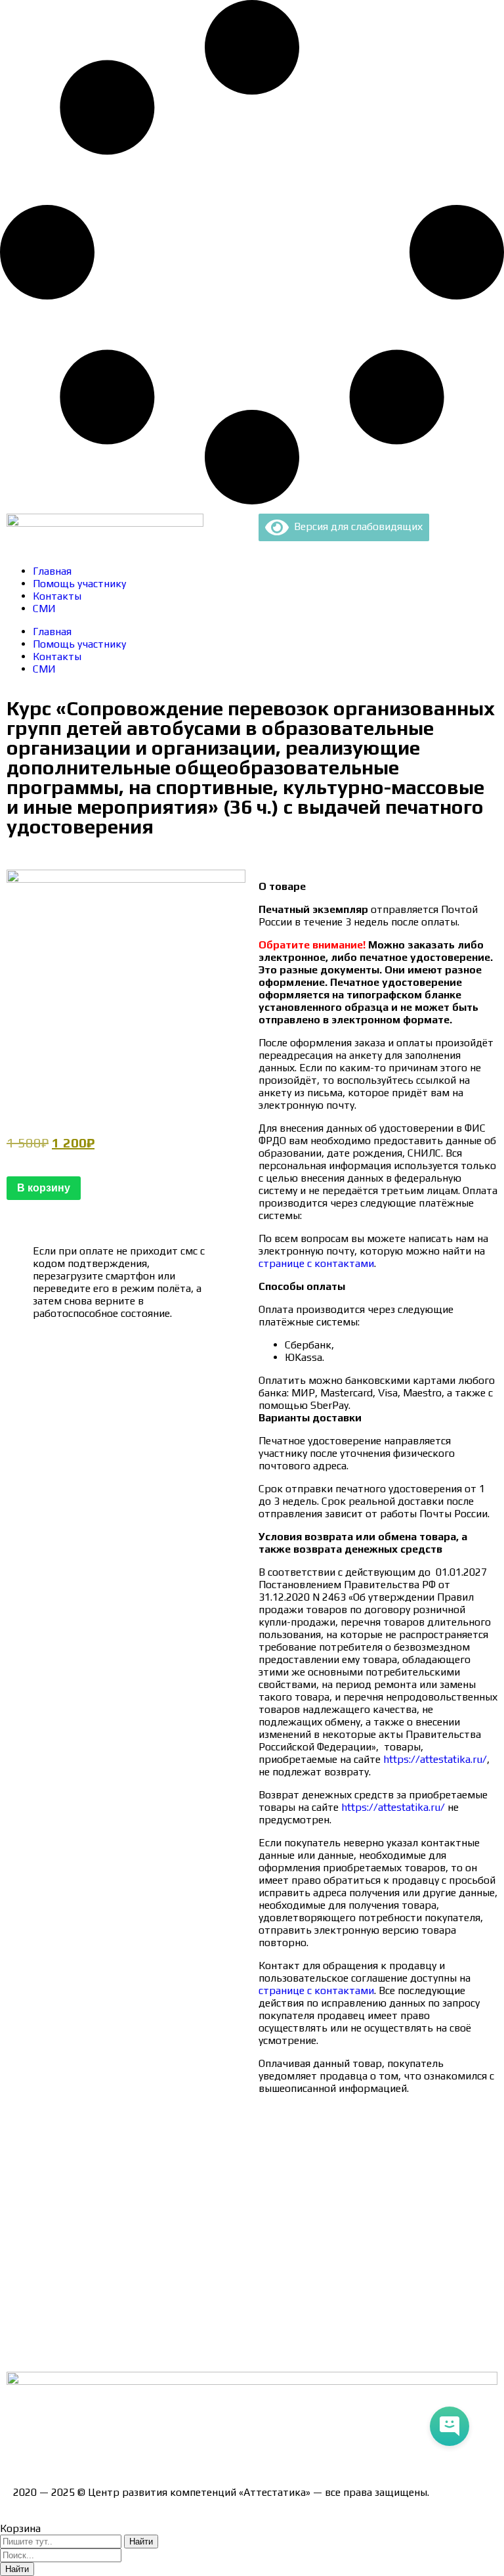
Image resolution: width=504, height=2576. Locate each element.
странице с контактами (316, 1263)
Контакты (57, 596)
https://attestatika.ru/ (434, 1759)
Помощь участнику (79, 584)
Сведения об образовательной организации (120, 2142)
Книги (28, 2348)
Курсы (28, 2302)
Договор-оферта (54, 2210)
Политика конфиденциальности (92, 2233)
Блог (25, 2325)
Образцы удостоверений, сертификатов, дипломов (138, 2165)
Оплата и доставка (59, 2187)
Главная (52, 571)
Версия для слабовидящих (356, 526)
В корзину (44, 1188)
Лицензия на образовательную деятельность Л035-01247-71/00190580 (187, 2446)
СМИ (44, 609)
